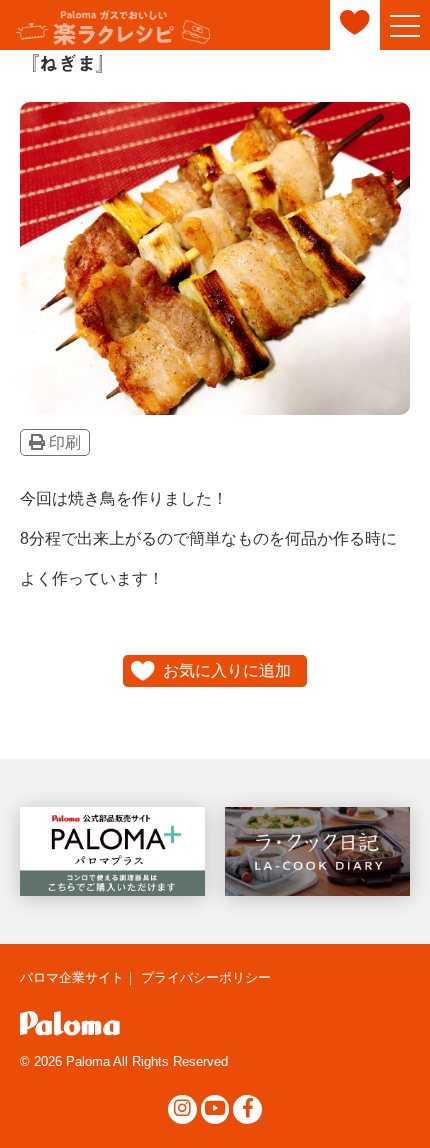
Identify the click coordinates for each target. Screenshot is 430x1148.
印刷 (63, 442)
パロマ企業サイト (72, 977)
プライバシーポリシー (206, 977)
